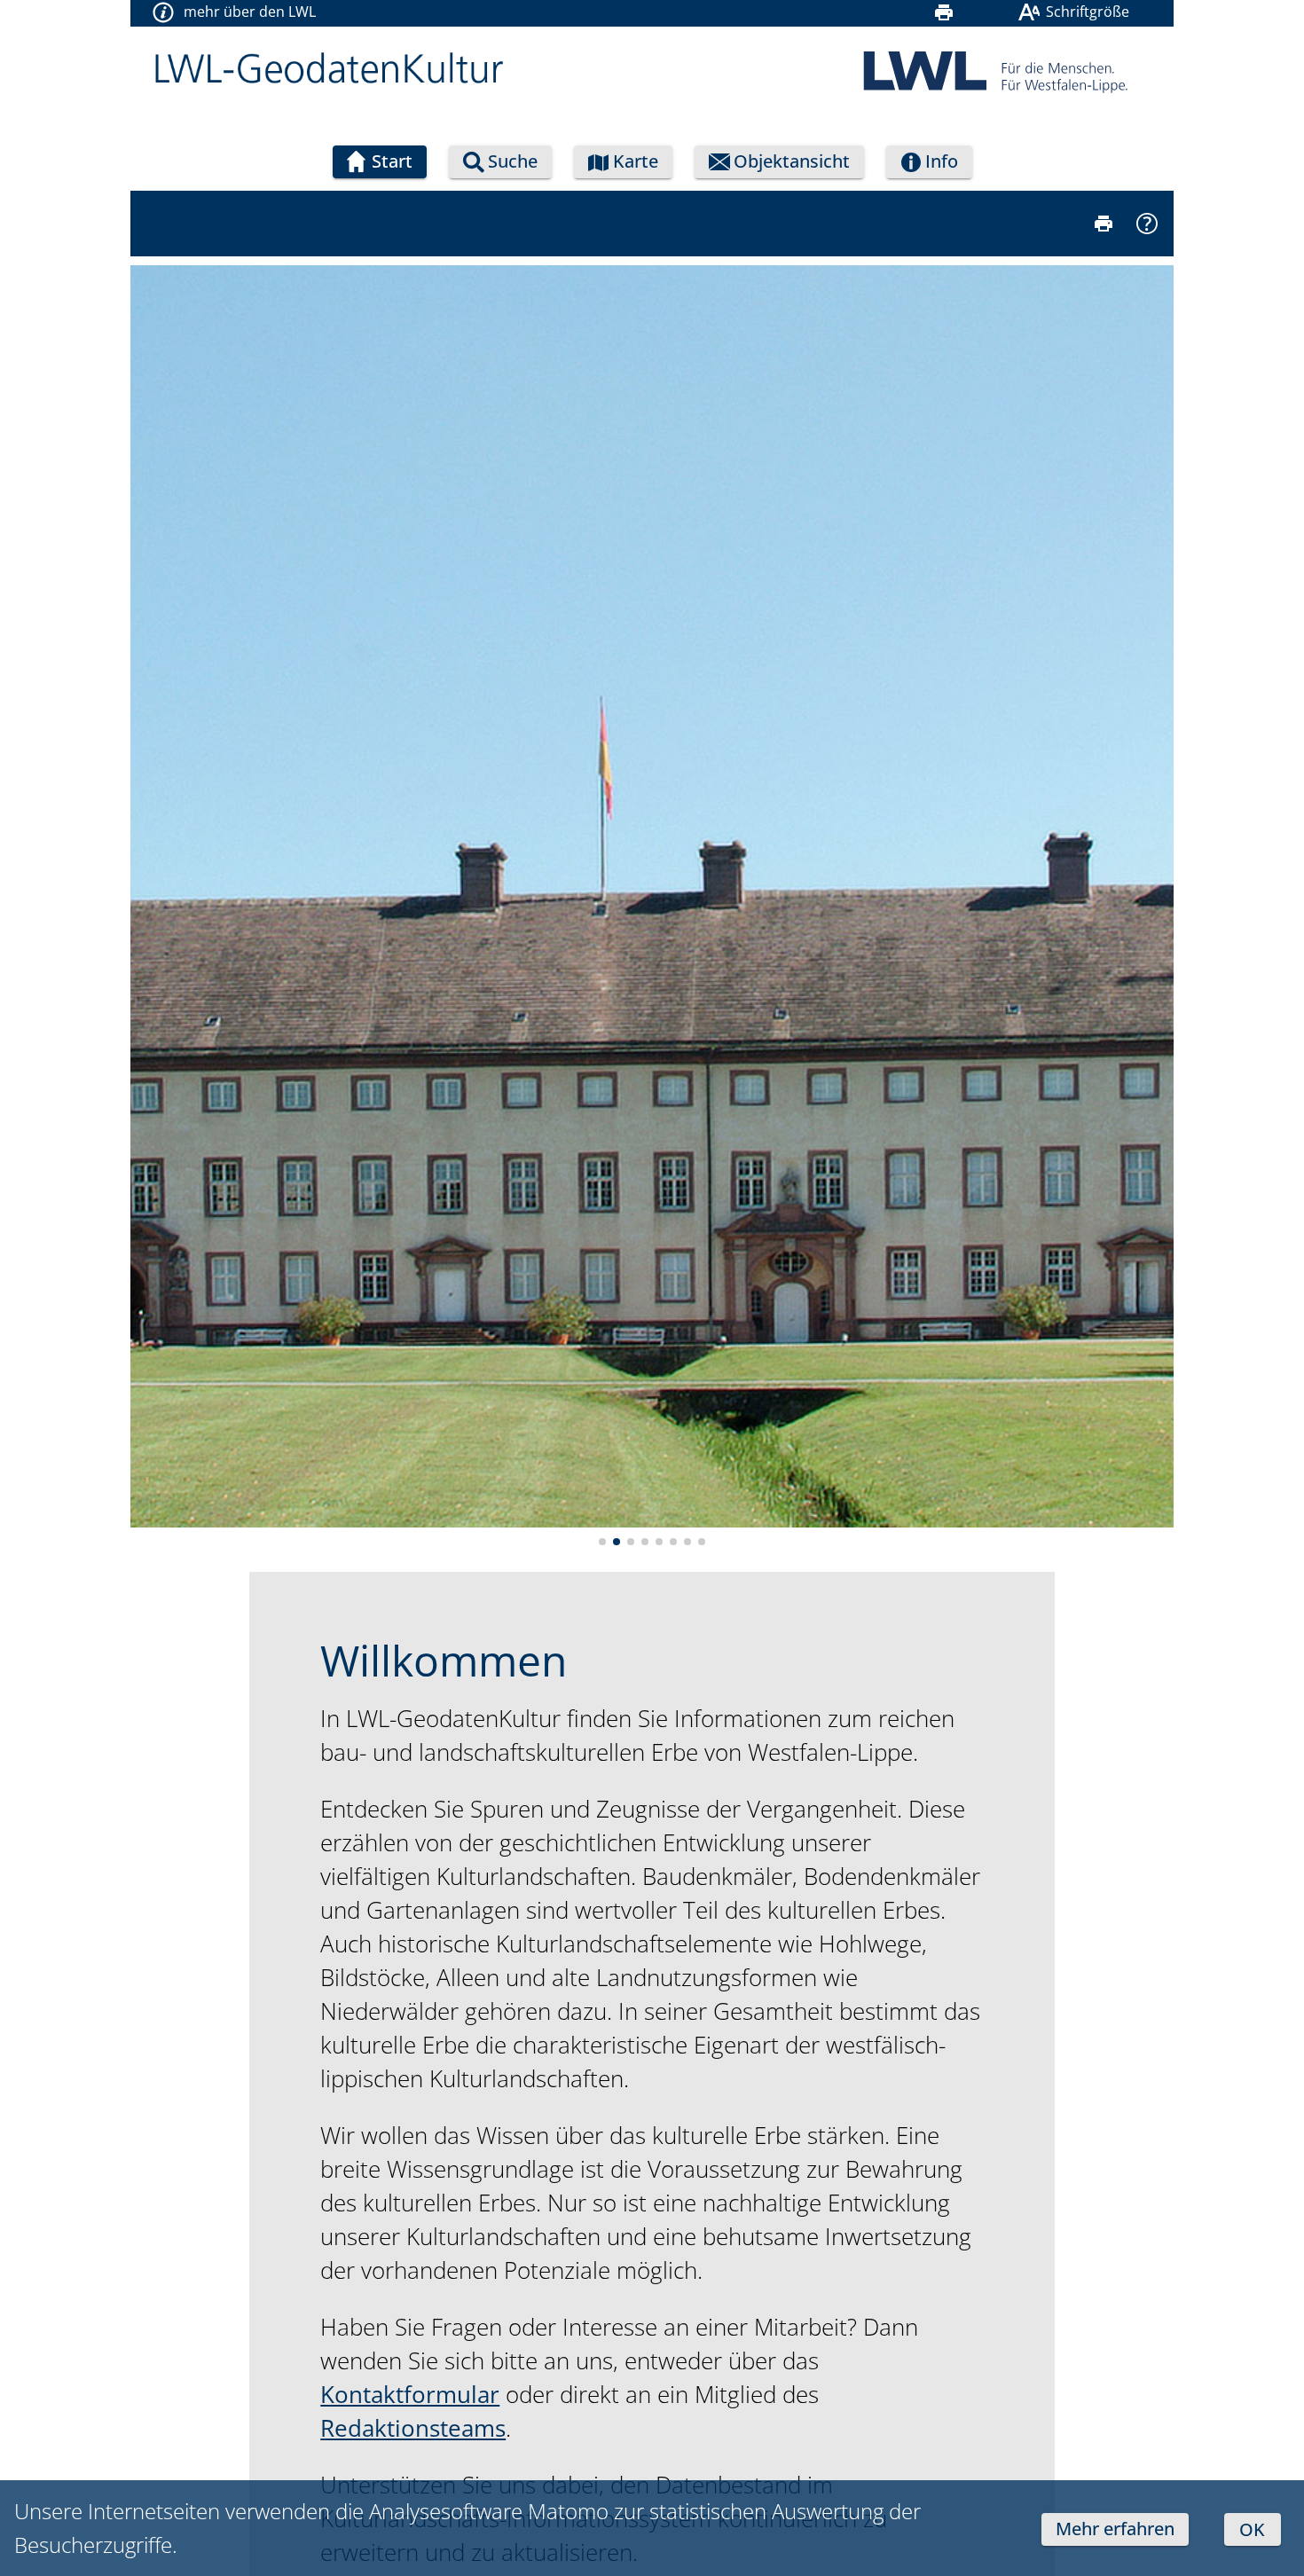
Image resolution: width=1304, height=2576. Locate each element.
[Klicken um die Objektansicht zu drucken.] (1103, 224)
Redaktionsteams (413, 2428)
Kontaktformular (410, 2394)
